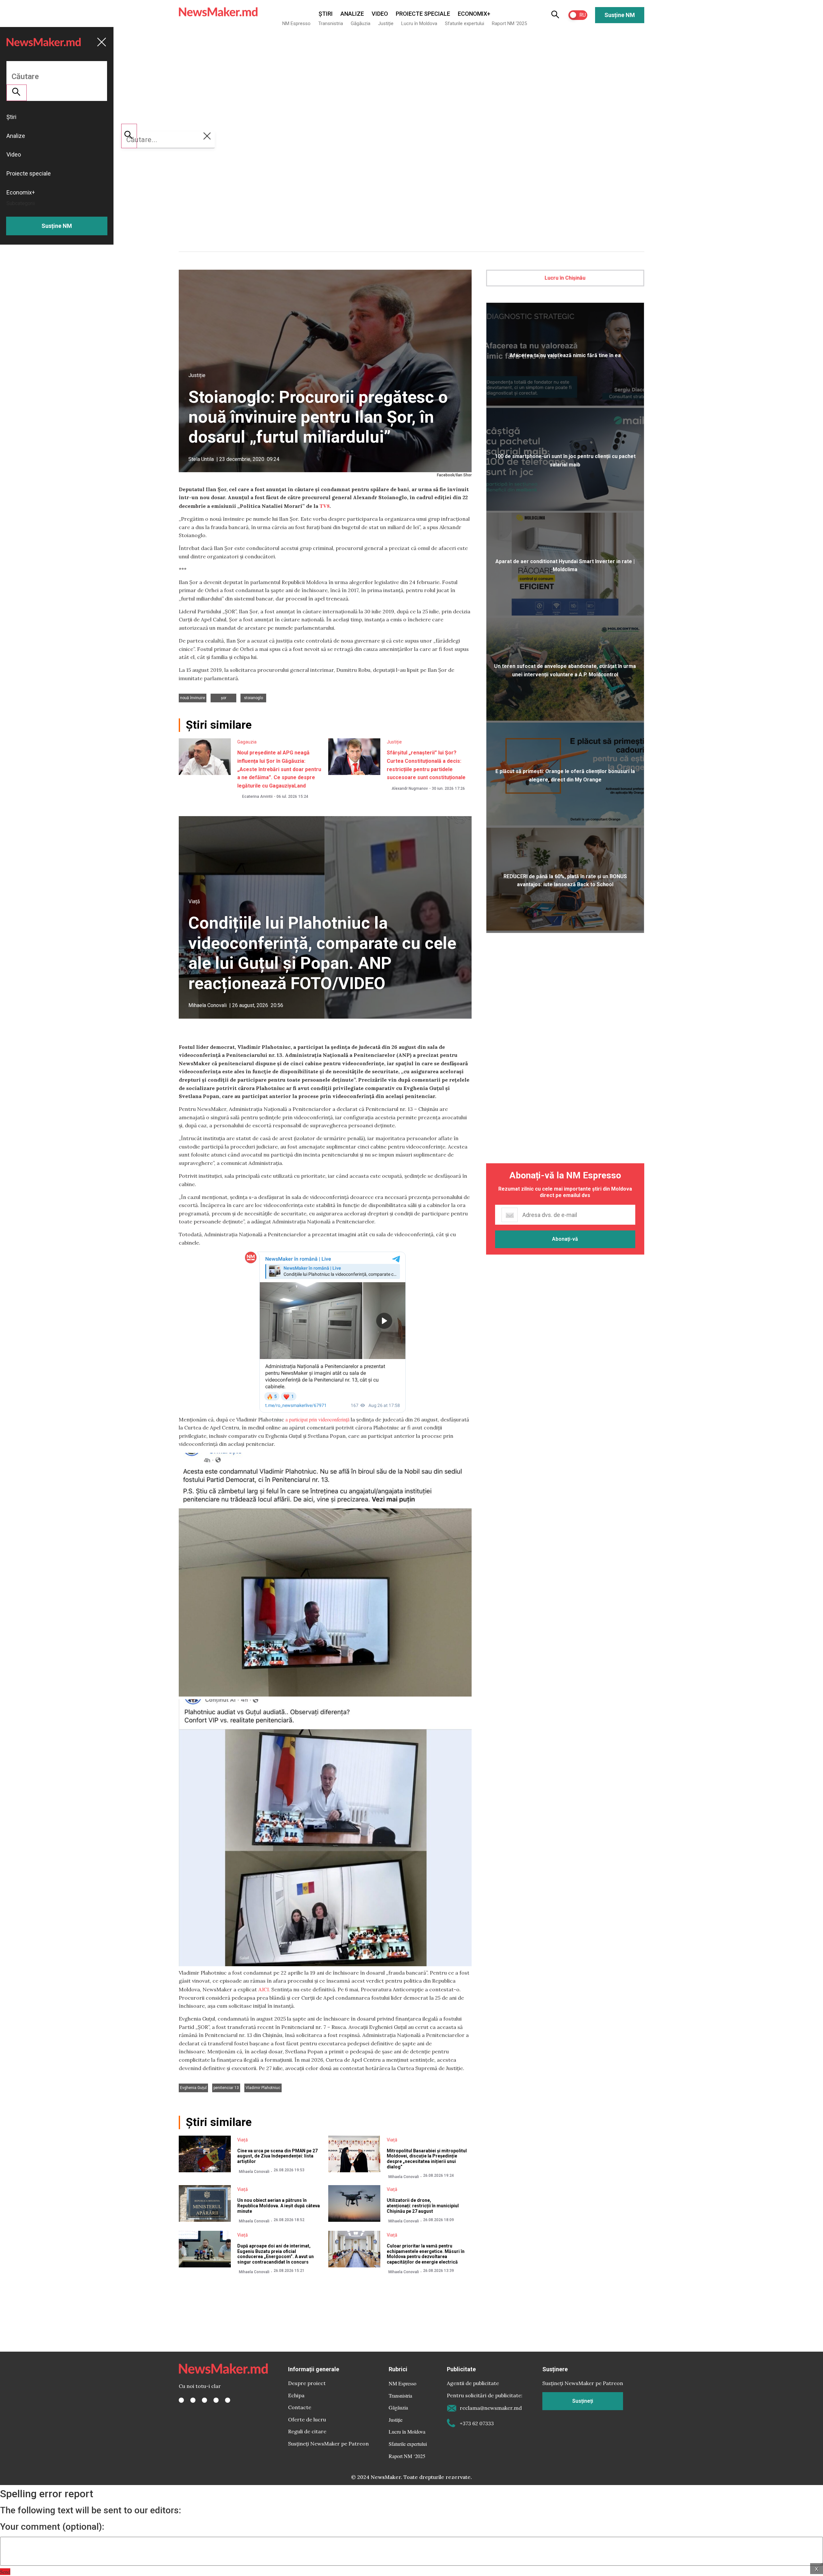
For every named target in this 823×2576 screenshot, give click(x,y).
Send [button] (5, 2572)
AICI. (264, 1989)
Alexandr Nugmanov (410, 788)
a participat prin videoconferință (317, 1419)
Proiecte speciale (423, 14)
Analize (352, 14)
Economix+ (474, 14)
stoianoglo (253, 698)
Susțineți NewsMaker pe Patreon (328, 2444)
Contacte (300, 2407)
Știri (326, 14)
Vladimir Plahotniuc (263, 2088)
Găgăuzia (361, 23)
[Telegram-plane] (228, 2400)
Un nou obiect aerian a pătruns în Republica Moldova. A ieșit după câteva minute (279, 2206)
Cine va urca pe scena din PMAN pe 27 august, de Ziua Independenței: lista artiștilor (277, 2156)
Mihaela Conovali (208, 1005)
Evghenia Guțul (193, 2088)
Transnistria (331, 23)
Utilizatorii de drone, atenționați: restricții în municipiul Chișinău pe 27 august (423, 2206)
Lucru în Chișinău (565, 278)
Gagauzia (247, 742)
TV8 (325, 506)
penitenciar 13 (226, 2088)
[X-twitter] (193, 2400)
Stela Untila (201, 459)
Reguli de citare (307, 2431)
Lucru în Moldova (419, 23)
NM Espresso (296, 23)
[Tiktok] (216, 2400)
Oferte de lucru (307, 2419)
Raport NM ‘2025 (509, 23)
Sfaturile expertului (465, 23)
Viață (194, 901)
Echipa (296, 2395)
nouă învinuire (193, 698)
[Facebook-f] (181, 2400)
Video (380, 14)
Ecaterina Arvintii (257, 797)
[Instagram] (204, 2400)
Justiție (386, 23)
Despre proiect (307, 2383)
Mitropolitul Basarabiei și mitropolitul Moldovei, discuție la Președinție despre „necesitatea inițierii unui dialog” (427, 2159)
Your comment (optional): (52, 2527)
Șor (224, 698)
